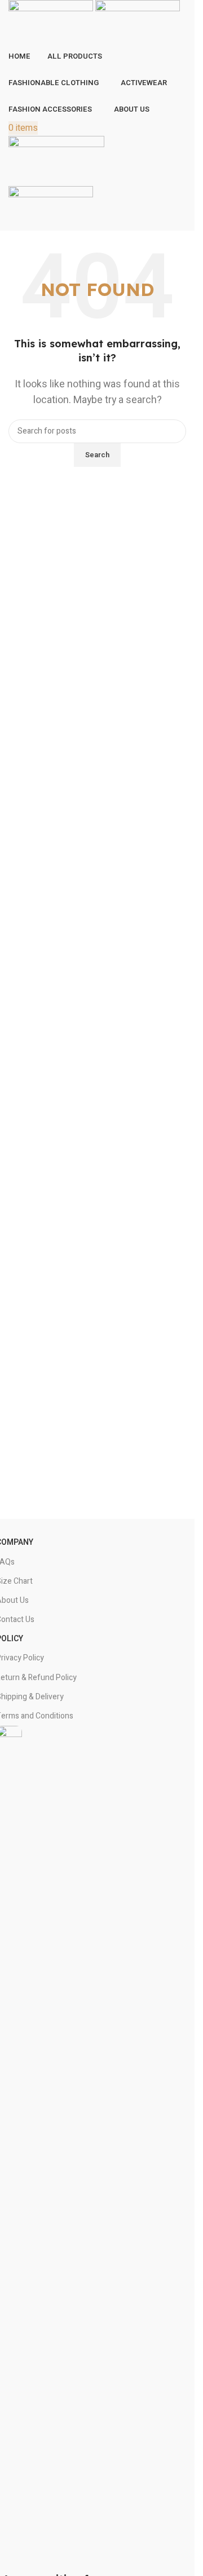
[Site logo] (52, 22)
